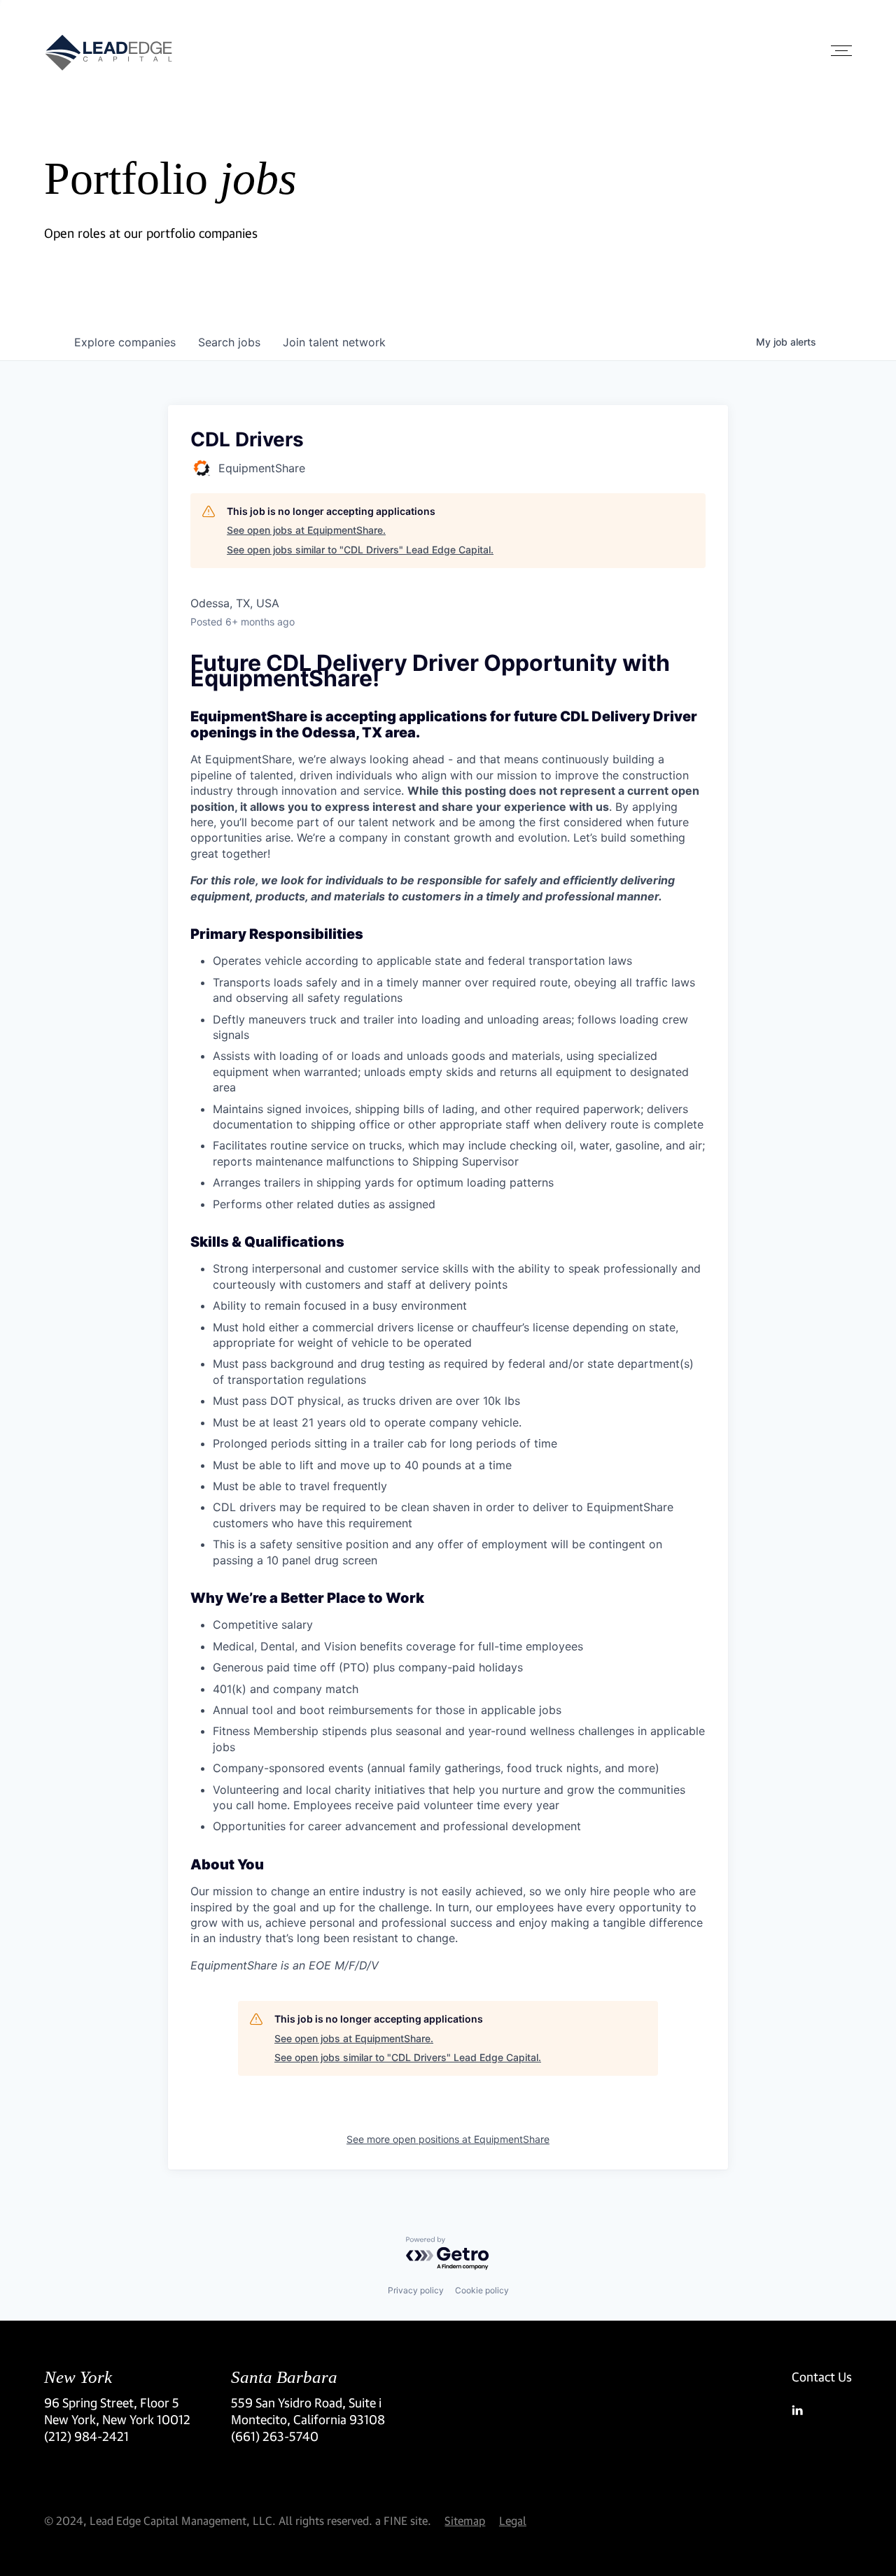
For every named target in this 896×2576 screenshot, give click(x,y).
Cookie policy (482, 2290)
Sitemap (465, 2520)
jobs (229, 342)
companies (125, 342)
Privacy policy (416, 2290)
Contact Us (822, 2377)
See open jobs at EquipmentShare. (306, 530)
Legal (513, 2520)
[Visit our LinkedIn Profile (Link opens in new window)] (822, 2410)
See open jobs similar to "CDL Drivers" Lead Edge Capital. (360, 550)
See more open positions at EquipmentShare (448, 2139)
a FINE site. (403, 2520)
